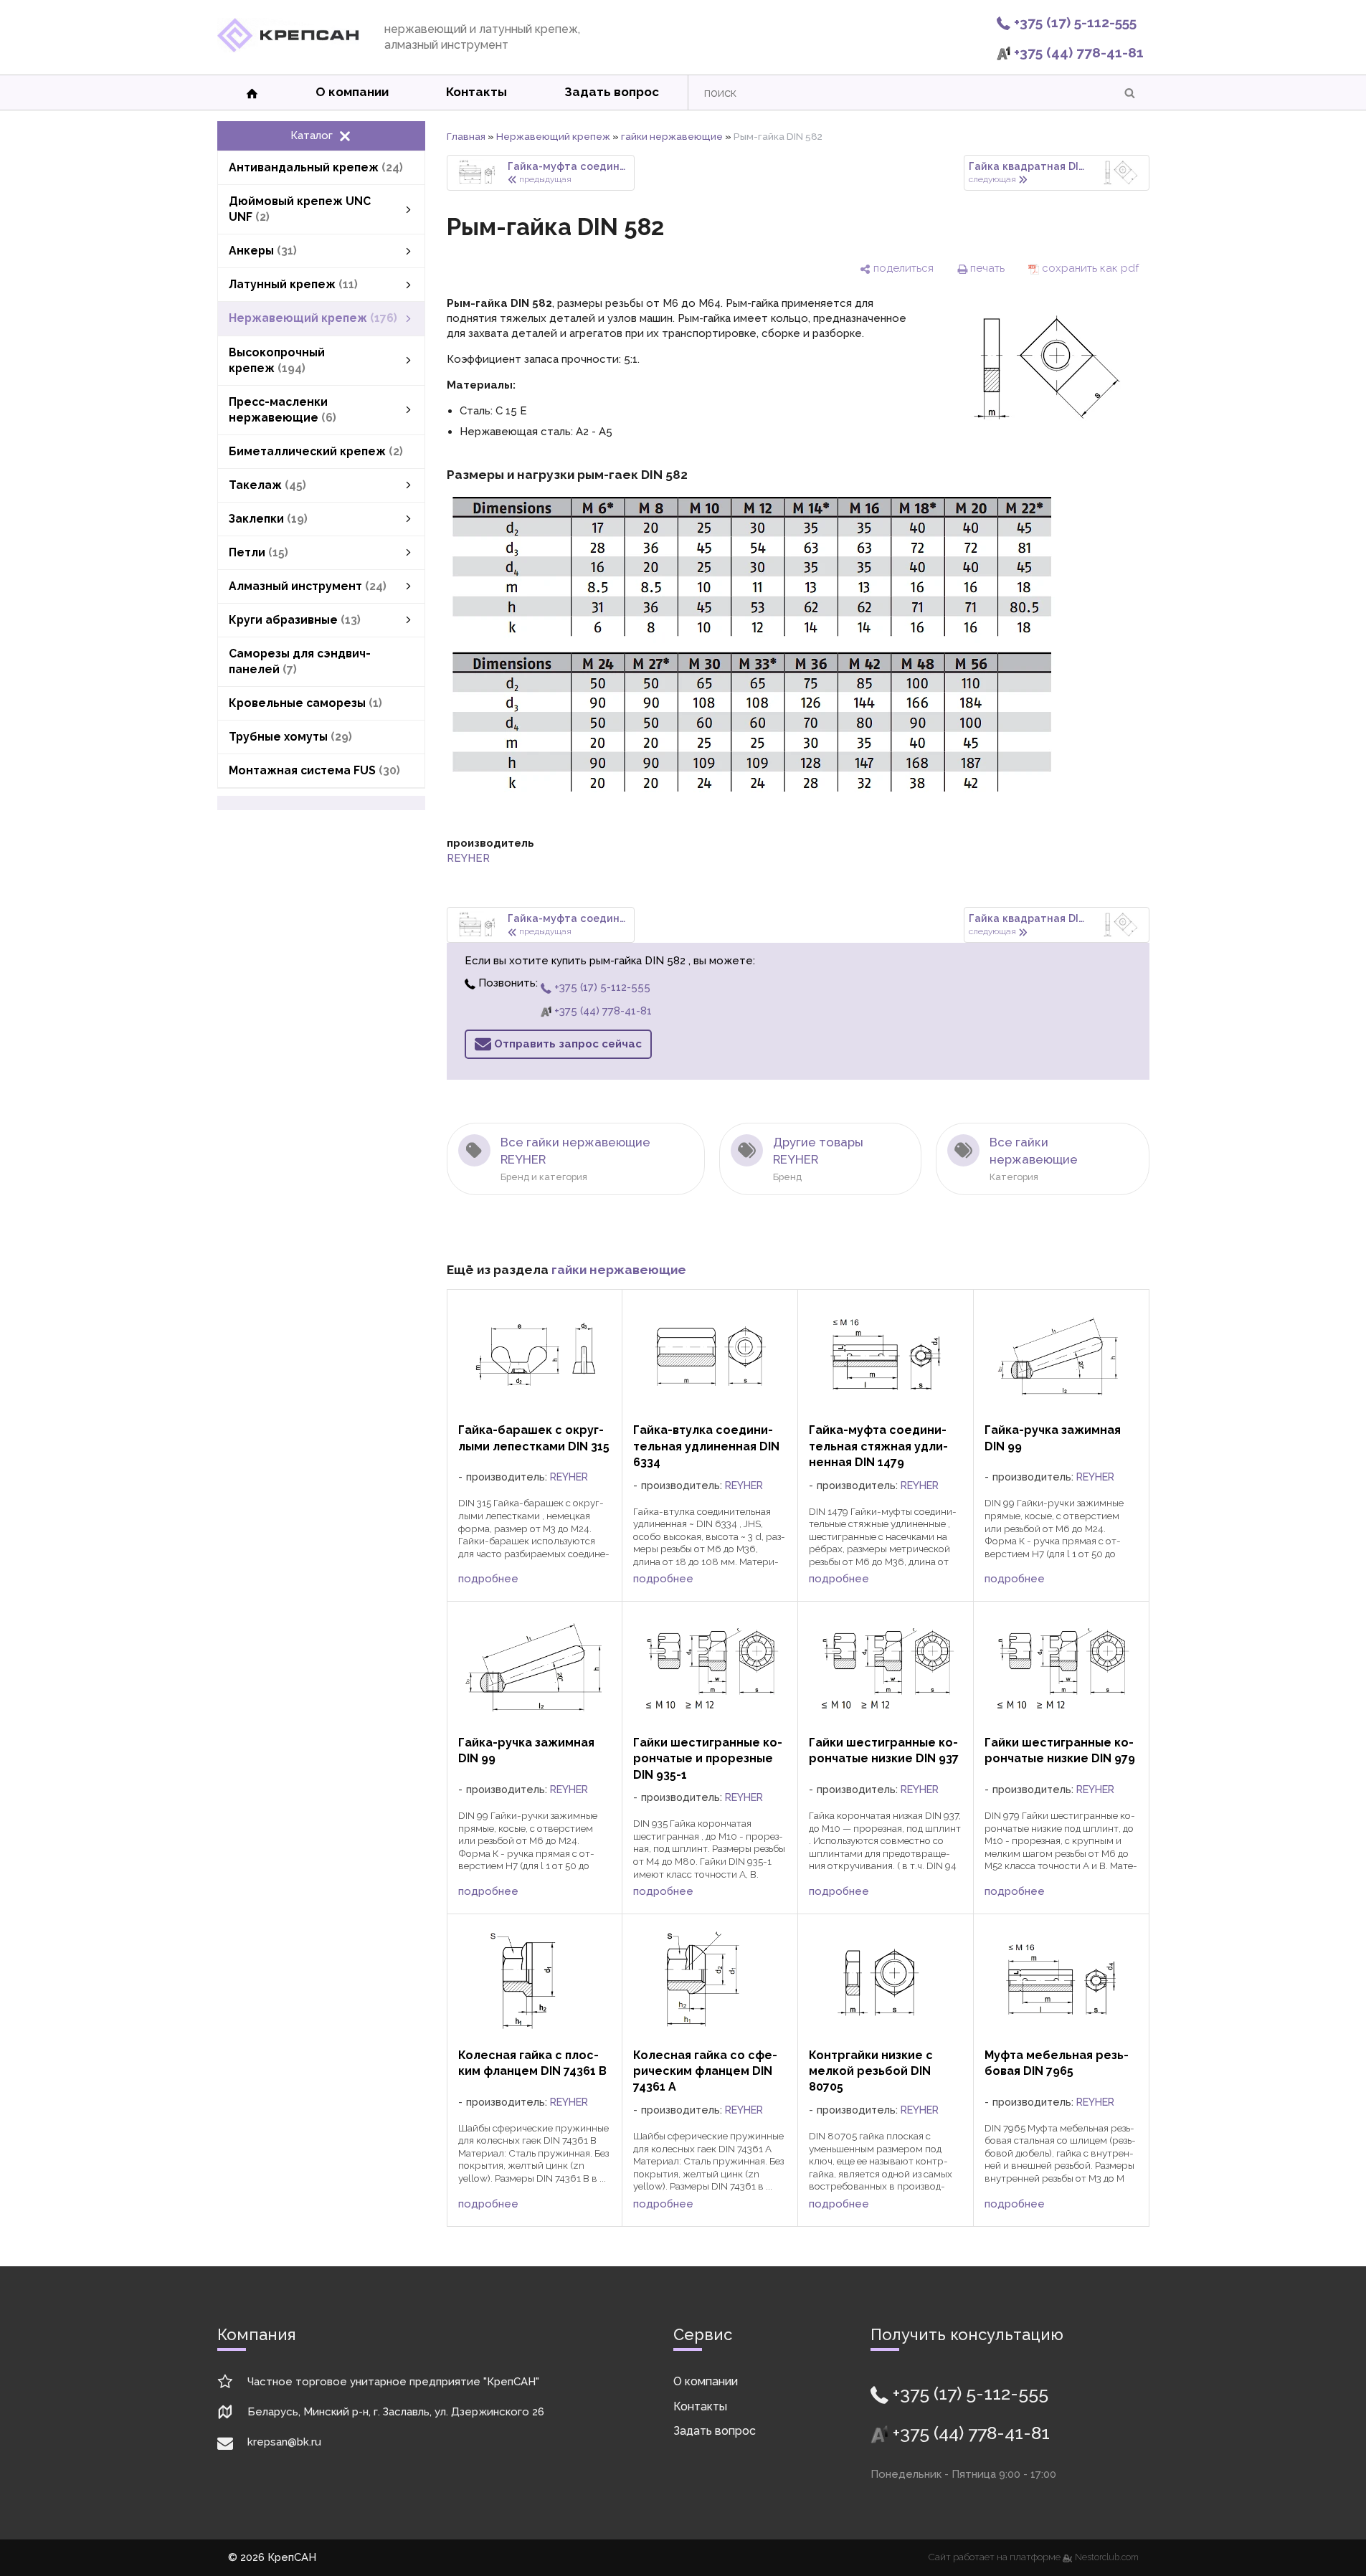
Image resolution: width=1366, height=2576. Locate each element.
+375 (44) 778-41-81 (1077, 52)
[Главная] (288, 49)
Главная (466, 136)
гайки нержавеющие (672, 136)
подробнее (488, 1579)
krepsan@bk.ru (284, 2442)
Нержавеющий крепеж (553, 136)
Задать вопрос (612, 92)
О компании (352, 92)
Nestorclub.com (1107, 2557)
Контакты (476, 92)
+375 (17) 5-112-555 (1073, 22)
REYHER (468, 858)
